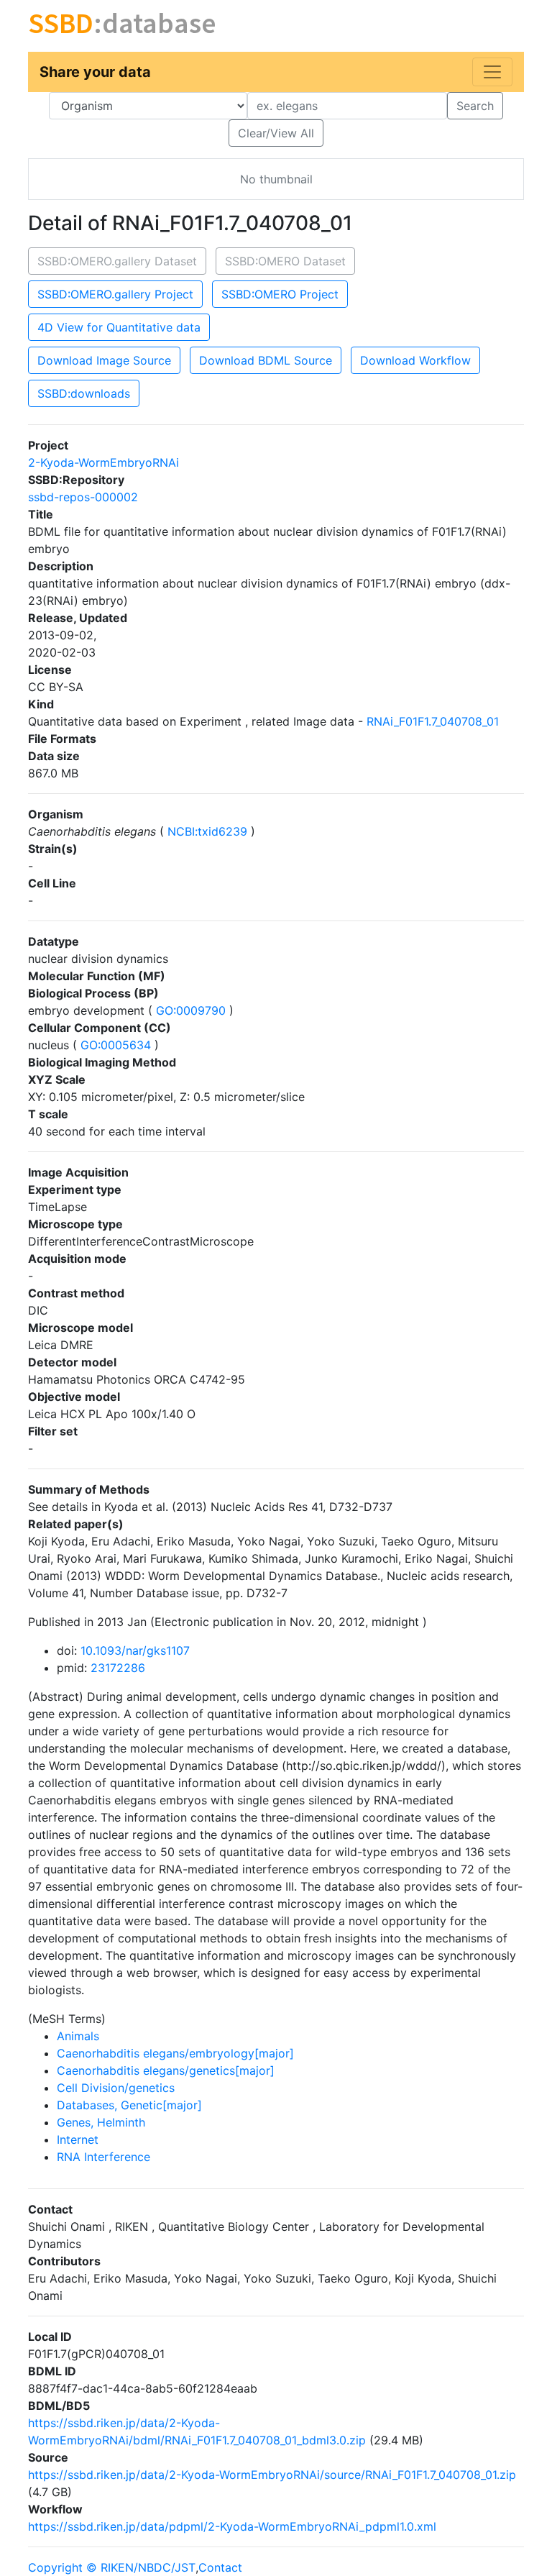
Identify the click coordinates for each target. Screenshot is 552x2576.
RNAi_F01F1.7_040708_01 (433, 721)
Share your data (95, 72)
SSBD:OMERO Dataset (285, 261)
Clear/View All (276, 133)
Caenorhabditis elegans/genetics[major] (166, 2070)
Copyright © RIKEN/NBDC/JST (112, 2567)
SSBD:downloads (84, 393)
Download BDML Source (266, 360)
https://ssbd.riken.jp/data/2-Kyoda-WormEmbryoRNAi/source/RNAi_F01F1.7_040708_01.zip (272, 2475)
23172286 (118, 1668)
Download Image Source (104, 360)
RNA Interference (103, 2157)
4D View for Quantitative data (119, 327)
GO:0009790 (191, 1010)
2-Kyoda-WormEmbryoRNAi (103, 462)
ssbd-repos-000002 (83, 497)
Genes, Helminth (101, 2122)
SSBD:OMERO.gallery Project (115, 294)
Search (475, 106)
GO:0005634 (116, 1045)
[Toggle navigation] (492, 72)
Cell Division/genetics (116, 2088)
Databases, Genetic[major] (129, 2105)
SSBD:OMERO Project (280, 294)
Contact (220, 2567)
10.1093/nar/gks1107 (135, 1650)
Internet (78, 2139)
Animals (78, 2036)
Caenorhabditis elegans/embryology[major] (175, 2053)
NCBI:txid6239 (207, 831)
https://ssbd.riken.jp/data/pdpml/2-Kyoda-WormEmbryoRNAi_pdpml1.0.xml (232, 2526)
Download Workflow (415, 360)
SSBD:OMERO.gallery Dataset (117, 261)
